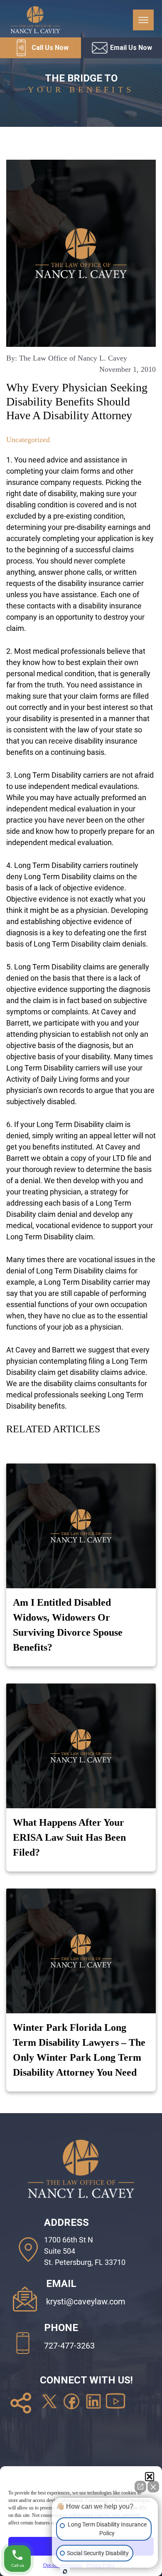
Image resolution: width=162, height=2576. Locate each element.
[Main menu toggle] (143, 20)
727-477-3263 (69, 2346)
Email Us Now (131, 48)
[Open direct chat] (140, 2487)
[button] (150, 2477)
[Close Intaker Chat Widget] (153, 2487)
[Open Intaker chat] (65, 2571)
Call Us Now (50, 48)
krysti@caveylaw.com (86, 2302)
